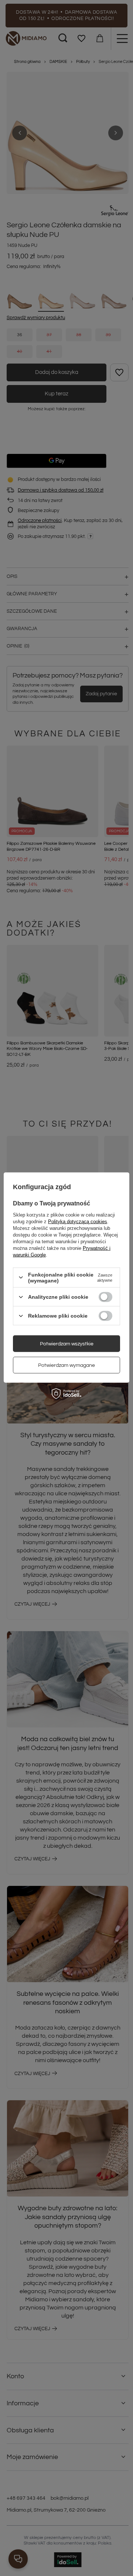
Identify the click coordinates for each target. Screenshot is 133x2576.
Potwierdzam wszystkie (67, 1344)
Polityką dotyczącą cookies (78, 1221)
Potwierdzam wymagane (66, 1365)
